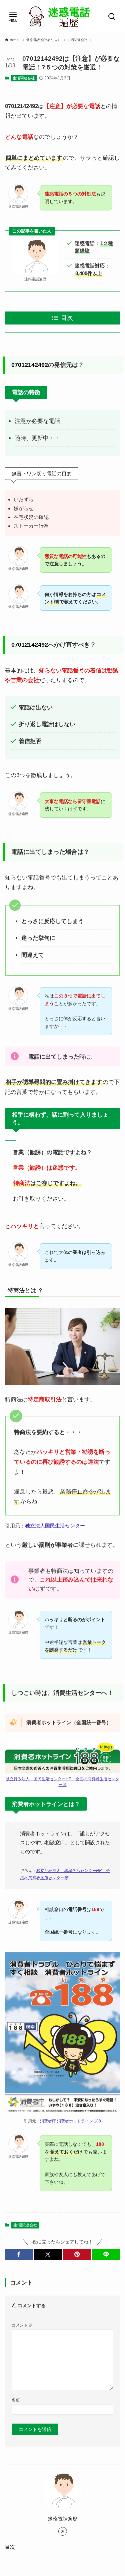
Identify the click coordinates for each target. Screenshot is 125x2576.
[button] (19, 2255)
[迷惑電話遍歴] (63, 17)
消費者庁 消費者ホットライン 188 (70, 2121)
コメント (22, 2325)
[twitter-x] (63, 2531)
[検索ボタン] (112, 17)
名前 (16, 2400)
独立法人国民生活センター (55, 1526)
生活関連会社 (24, 78)
